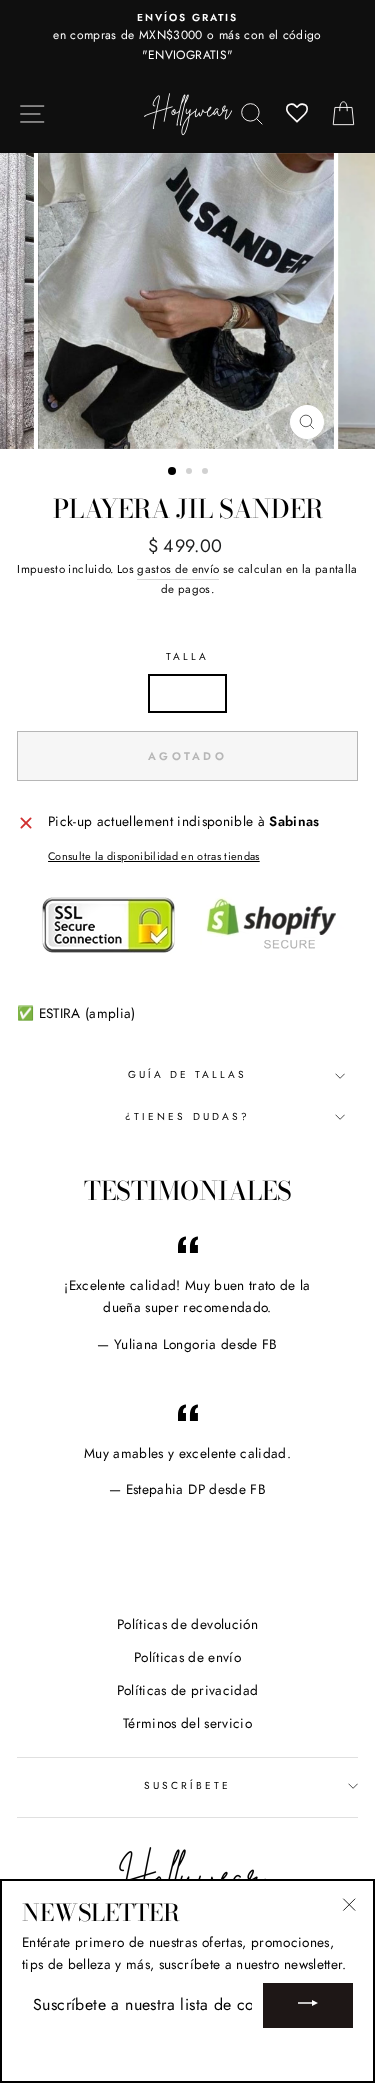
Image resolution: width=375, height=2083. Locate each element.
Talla (187, 656)
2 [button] (191, 473)
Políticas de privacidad (188, 1690)
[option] (187, 37)
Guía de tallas (188, 1074)
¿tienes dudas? (187, 1116)
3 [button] (207, 473)
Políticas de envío (187, 1657)
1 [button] (173, 472)
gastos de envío (178, 569)
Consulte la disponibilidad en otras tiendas (154, 856)
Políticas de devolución (187, 1624)
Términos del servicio (187, 1723)
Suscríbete (188, 1785)
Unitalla (188, 693)
